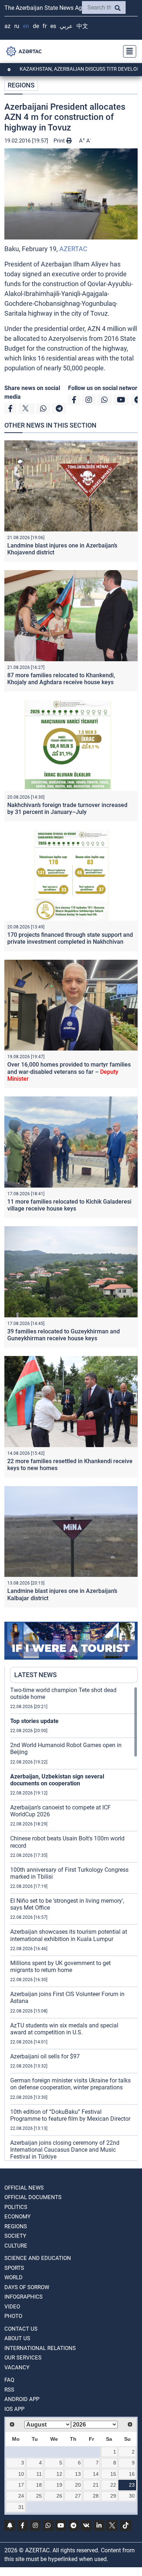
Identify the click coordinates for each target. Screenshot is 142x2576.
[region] (74, 1924)
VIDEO (12, 2307)
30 (132, 2496)
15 (113, 2474)
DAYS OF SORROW (27, 2287)
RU (17, 26)
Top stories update (34, 1721)
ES (53, 26)
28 (96, 2496)
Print (60, 141)
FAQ (9, 2380)
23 (132, 2485)
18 (39, 2485)
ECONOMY (17, 2217)
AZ (7, 26)
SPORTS (14, 2268)
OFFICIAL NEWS (24, 2188)
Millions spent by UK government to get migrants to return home (60, 1967)
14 (96, 2474)
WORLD (13, 2277)
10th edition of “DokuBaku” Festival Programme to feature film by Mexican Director (70, 2115)
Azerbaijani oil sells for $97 (45, 2056)
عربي (66, 26)
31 (21, 2507)
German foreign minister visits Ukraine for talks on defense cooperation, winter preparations (70, 2084)
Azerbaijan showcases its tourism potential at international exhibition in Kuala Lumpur (69, 1935)
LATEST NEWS (35, 1675)
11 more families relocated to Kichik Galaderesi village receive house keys (69, 1205)
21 (96, 2485)
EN (26, 26)
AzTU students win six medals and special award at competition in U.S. (64, 2029)
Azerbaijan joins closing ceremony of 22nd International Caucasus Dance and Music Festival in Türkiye (65, 2150)
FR (45, 26)
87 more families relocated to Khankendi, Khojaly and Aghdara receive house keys (61, 679)
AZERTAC (73, 249)
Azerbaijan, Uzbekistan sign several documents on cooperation (57, 1780)
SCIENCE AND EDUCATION (38, 2258)
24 (21, 2496)
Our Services (23, 2358)
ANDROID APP (22, 2399)
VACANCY (17, 2367)
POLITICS (16, 2207)
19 (59, 2485)
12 (59, 2474)
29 (113, 2496)
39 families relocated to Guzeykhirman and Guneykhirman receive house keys (64, 1335)
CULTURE (16, 2246)
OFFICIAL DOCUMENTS (33, 2197)
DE (36, 26)
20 (78, 2485)
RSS (9, 2390)
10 (21, 2474)
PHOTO (13, 2316)
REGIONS (21, 85)
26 (59, 2496)
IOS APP (14, 2409)
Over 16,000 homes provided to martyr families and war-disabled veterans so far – (69, 1071)
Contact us (21, 2329)
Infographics (23, 2297)
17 (21, 2485)
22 (113, 2485)
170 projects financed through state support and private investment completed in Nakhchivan (70, 938)
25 (39, 2496)
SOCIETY (15, 2236)
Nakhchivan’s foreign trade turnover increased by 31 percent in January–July (67, 808)
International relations (40, 2348)
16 (132, 2474)
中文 (82, 26)
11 (39, 2474)
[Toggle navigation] (127, 51)
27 (78, 2496)
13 (78, 2474)
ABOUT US (17, 2338)
